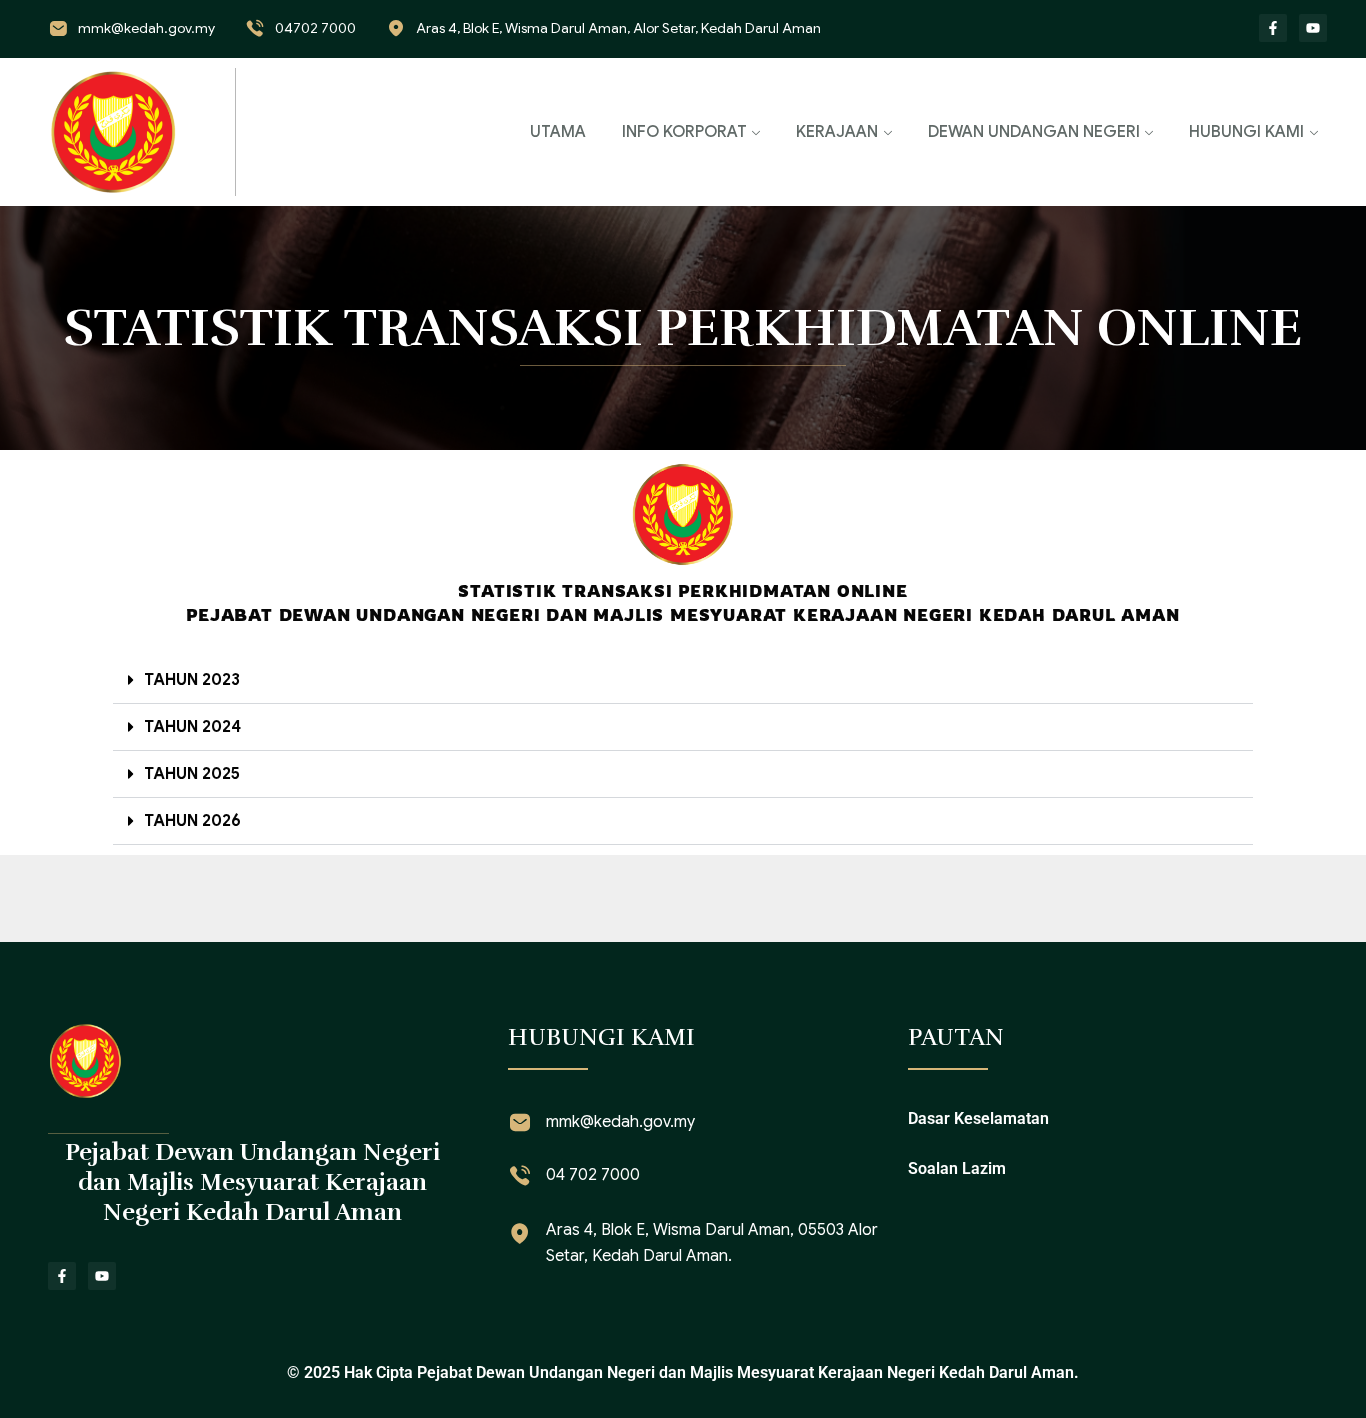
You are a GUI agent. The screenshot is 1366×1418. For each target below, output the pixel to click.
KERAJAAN (837, 132)
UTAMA (558, 132)
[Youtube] (1313, 28)
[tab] (683, 680)
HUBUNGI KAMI (1246, 132)
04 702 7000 (593, 1175)
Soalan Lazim (957, 1168)
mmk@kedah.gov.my (146, 28)
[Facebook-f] (1273, 28)
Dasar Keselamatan (978, 1118)
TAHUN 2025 (192, 774)
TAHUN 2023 (192, 680)
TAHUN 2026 (192, 821)
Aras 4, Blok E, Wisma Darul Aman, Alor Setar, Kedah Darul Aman (618, 28)
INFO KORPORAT (684, 132)
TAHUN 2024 (192, 727)
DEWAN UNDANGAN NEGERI (1034, 132)
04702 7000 (315, 28)
